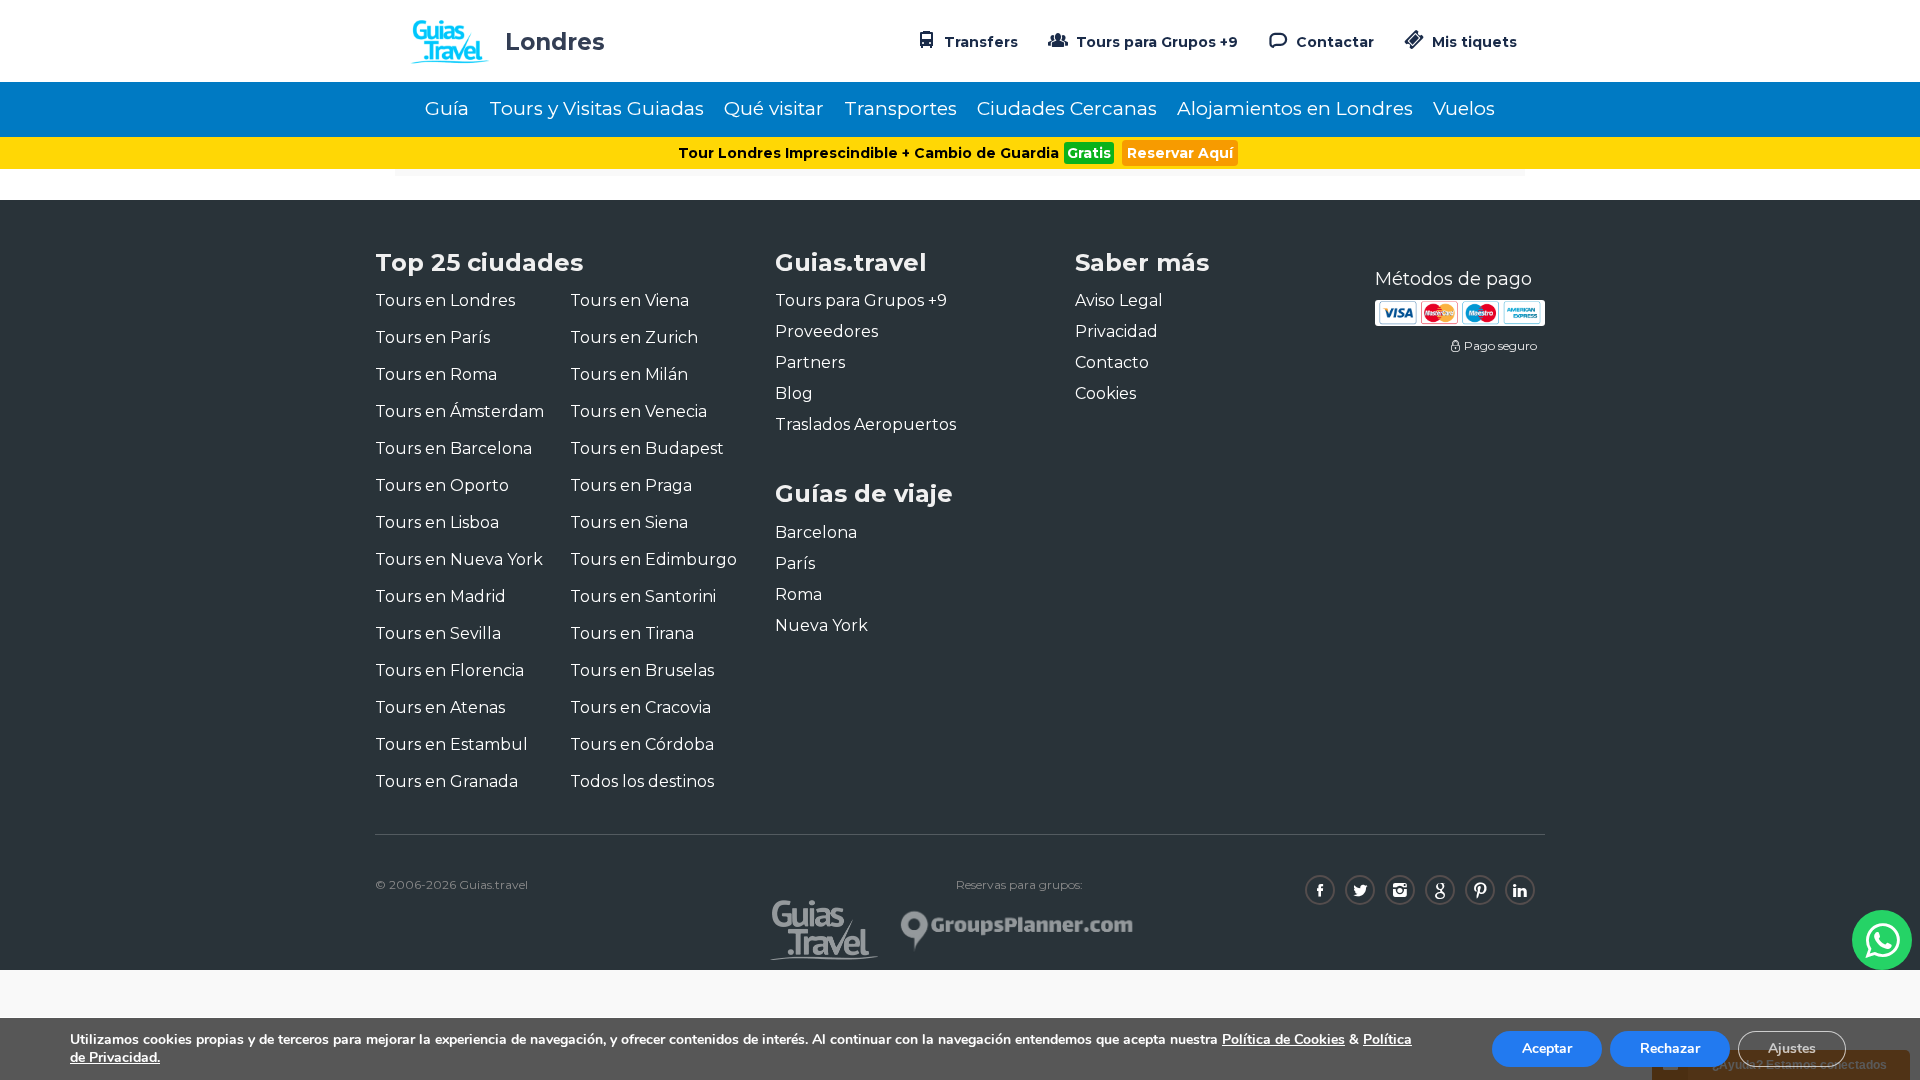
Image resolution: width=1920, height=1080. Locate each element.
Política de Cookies (1283, 1039)
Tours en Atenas (440, 707)
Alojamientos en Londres (1295, 108)
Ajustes (1792, 1048)
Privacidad (1116, 331)
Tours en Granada (446, 781)
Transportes (900, 108)
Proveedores (826, 331)
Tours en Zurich (634, 337)
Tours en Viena (629, 300)
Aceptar (1547, 1048)
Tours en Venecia (638, 411)
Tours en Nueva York (459, 559)
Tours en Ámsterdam (459, 411)
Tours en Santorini (643, 596)
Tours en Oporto (442, 485)
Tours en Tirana (632, 633)
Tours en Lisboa (437, 522)
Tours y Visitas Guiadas (596, 108)
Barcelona (816, 532)
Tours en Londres (445, 300)
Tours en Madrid (440, 596)
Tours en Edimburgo (653, 559)
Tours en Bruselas (642, 670)
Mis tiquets (1472, 42)
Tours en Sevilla (438, 633)
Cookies (1105, 393)
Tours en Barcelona (453, 448)
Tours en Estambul (451, 744)
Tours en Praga (631, 485)
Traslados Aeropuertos (865, 424)
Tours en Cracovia (640, 707)
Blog (794, 393)
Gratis (1089, 153)
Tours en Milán (629, 374)
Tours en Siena (629, 522)
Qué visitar (774, 108)
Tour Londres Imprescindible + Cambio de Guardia (868, 153)
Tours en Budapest (647, 448)
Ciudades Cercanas (1067, 108)
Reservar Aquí (1180, 153)
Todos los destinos (642, 781)
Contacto (1112, 362)
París (795, 563)
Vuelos (1464, 108)
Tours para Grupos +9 (1155, 42)
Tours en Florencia (449, 670)
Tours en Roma (436, 374)
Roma (798, 594)
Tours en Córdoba (642, 744)
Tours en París (432, 337)
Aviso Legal (1119, 300)
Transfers (979, 42)
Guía (447, 108)
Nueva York (821, 625)
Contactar (1333, 42)
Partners (810, 362)
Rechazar (1670, 1048)
